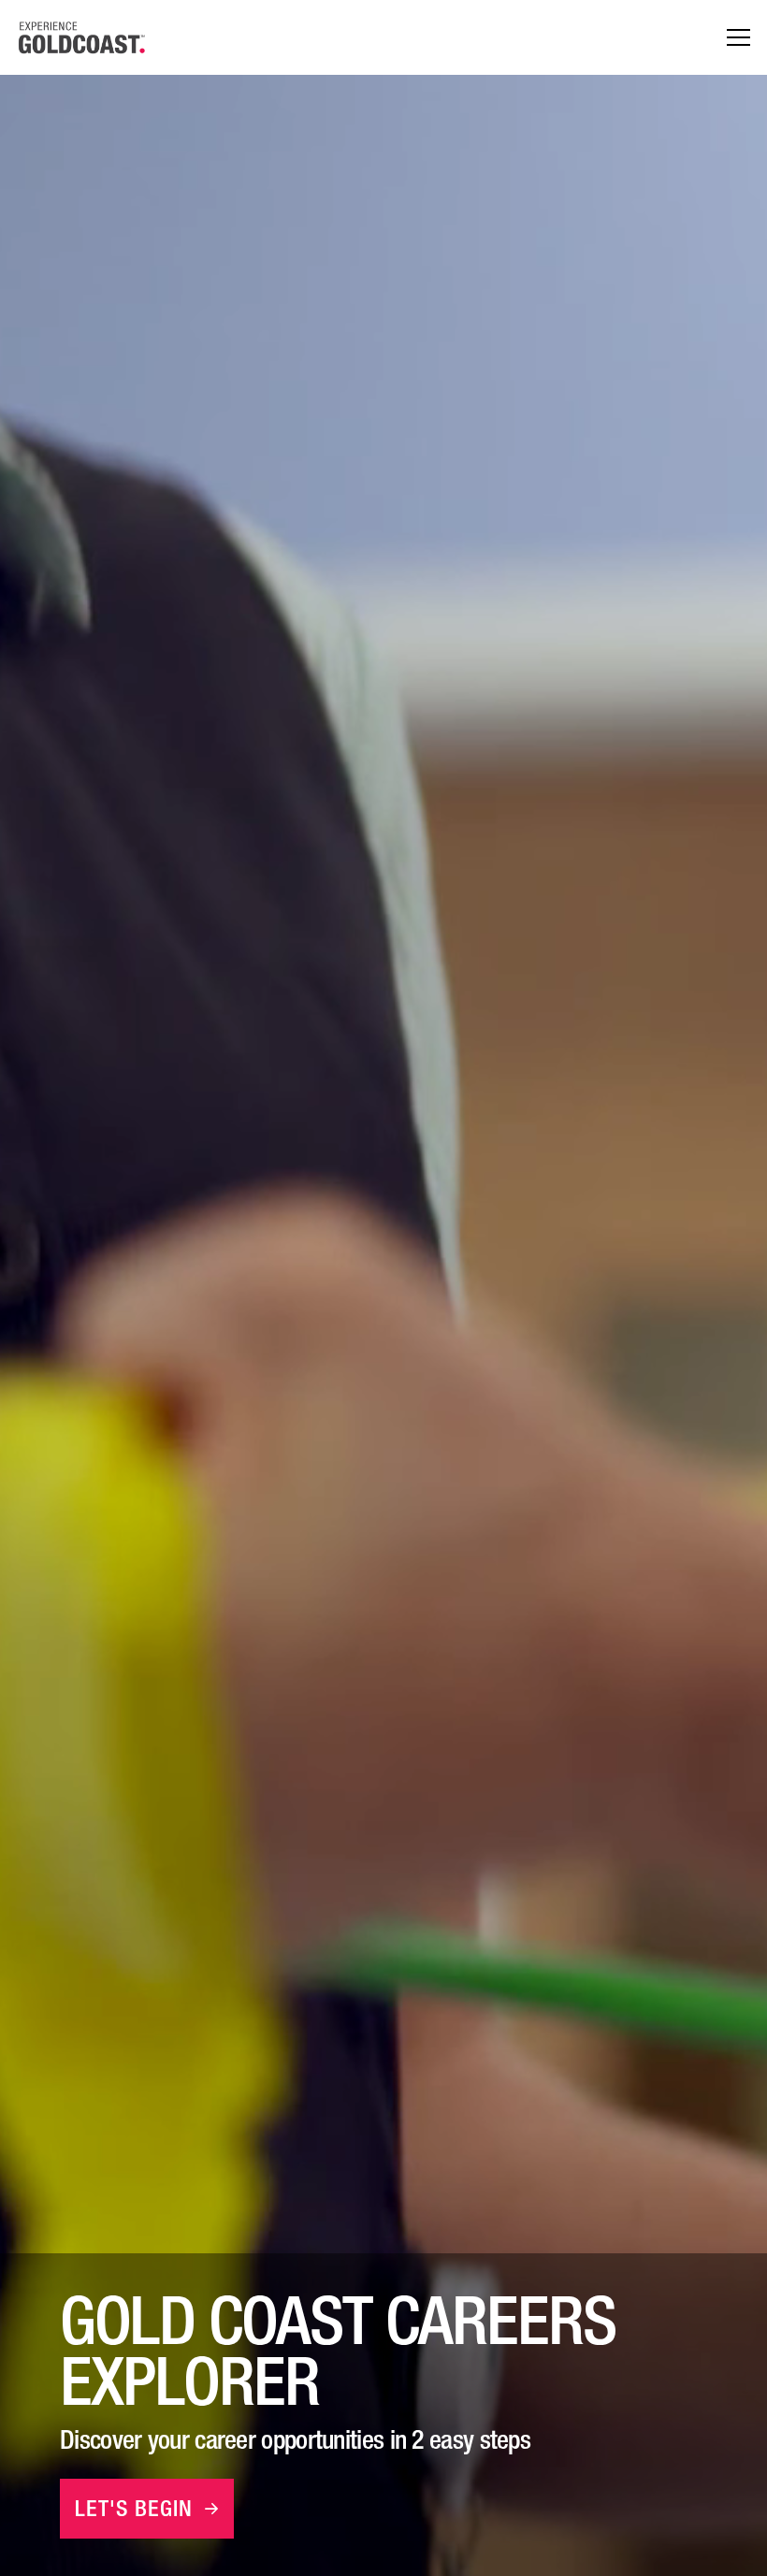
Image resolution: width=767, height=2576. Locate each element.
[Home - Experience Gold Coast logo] (82, 37)
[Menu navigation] (738, 38)
